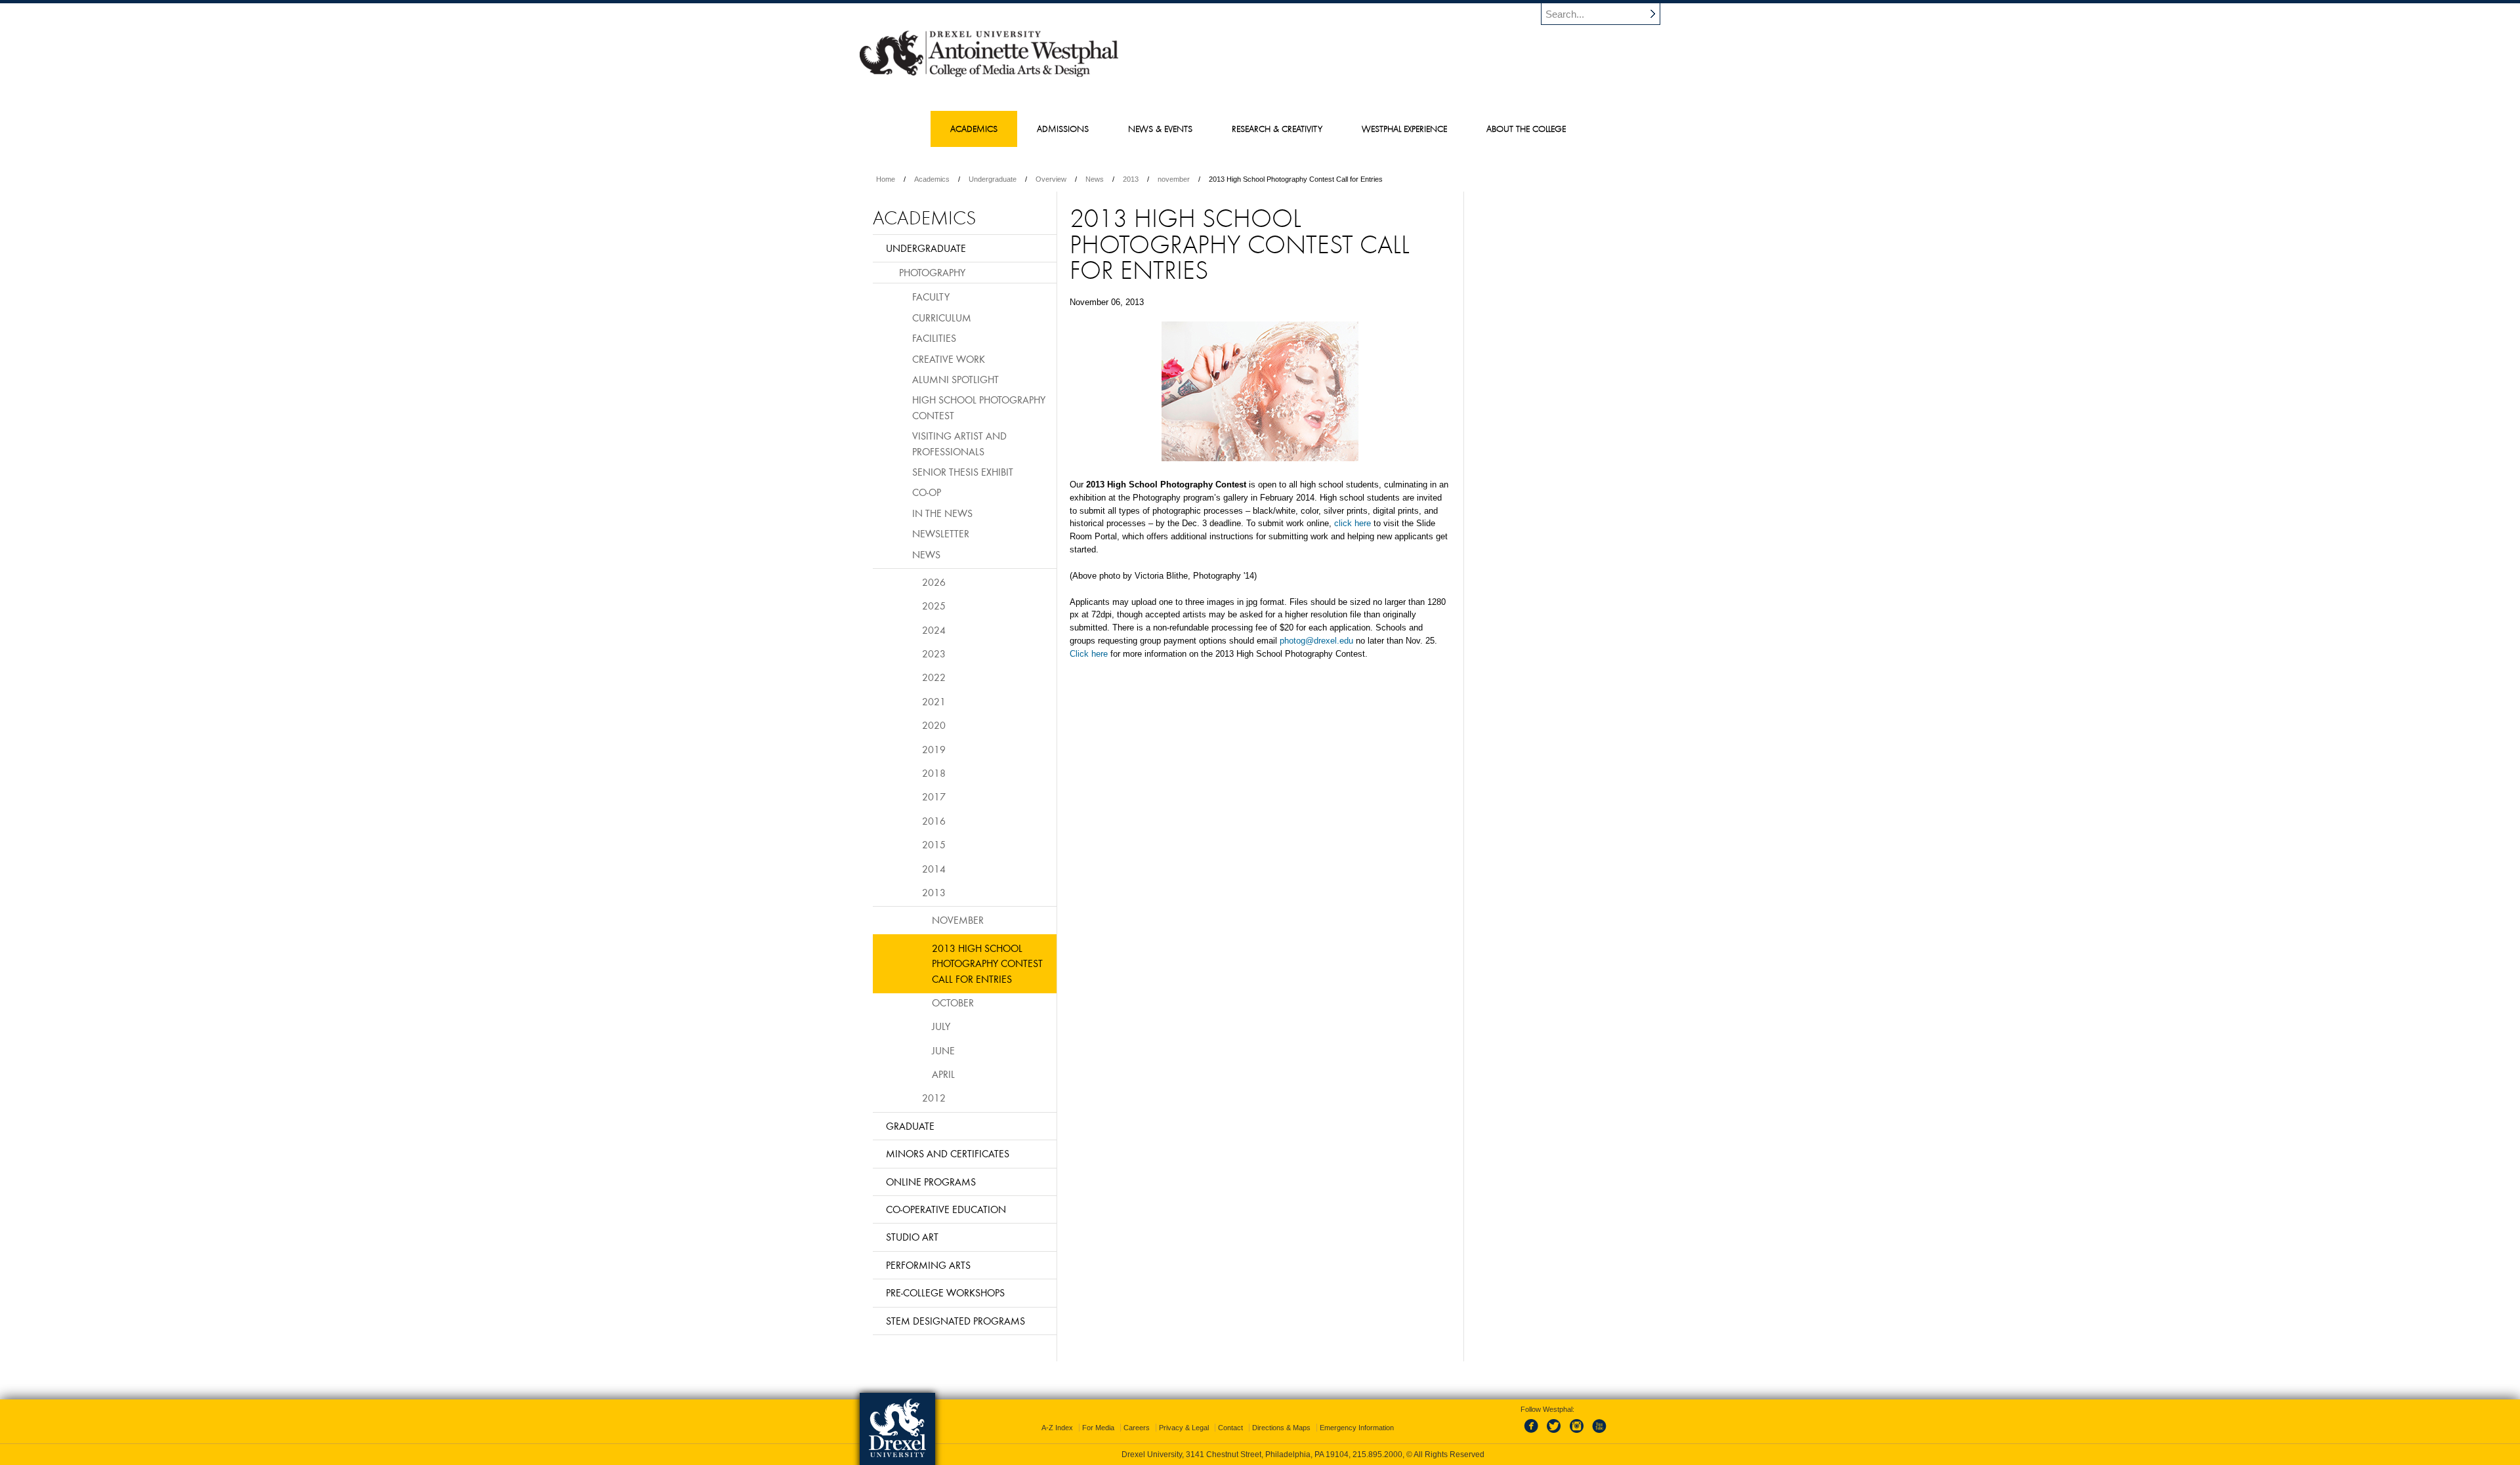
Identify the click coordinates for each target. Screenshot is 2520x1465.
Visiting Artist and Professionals (959, 443)
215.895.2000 (1377, 1455)
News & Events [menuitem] (1160, 129)
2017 (934, 796)
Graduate (910, 1126)
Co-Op (927, 492)
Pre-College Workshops (945, 1292)
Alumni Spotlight (955, 379)
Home (886, 179)
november (1174, 179)
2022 (934, 677)
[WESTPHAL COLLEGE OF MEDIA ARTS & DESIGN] (989, 76)
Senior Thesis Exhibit (963, 472)
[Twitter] (1555, 1434)
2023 (934, 653)
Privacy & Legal (1184, 1428)
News (1095, 179)
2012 (934, 1098)
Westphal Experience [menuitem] (1404, 129)
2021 (934, 701)
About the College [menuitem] (1526, 129)
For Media (1098, 1428)
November (958, 920)
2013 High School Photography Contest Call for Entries (987, 963)
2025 (934, 606)
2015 (934, 844)
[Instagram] (1577, 1434)
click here (1353, 523)
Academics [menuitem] (974, 129)
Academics (932, 179)
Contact (1230, 1428)
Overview (1051, 179)
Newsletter (941, 533)
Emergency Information (1357, 1428)
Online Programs (931, 1182)
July (941, 1026)
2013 (1131, 179)
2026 (934, 582)
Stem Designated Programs (955, 1321)
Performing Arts (928, 1265)
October (953, 1002)
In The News (942, 513)
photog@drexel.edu (1316, 641)
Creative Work (949, 359)
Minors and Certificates (948, 1153)
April (943, 1074)
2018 (934, 773)
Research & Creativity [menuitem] (1277, 129)
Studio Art (912, 1237)
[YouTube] (1599, 1434)
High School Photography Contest (979, 407)
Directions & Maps (1281, 1428)
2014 (934, 869)
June (943, 1050)
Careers (1137, 1428)
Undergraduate (993, 179)
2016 (934, 821)
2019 (934, 749)
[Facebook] (1534, 1434)
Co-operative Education (946, 1209)
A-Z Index (1057, 1428)
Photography (932, 272)
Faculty (931, 297)
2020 (934, 725)
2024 (934, 630)
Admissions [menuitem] (1063, 129)
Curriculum (942, 318)
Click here (1089, 654)
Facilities (934, 338)
